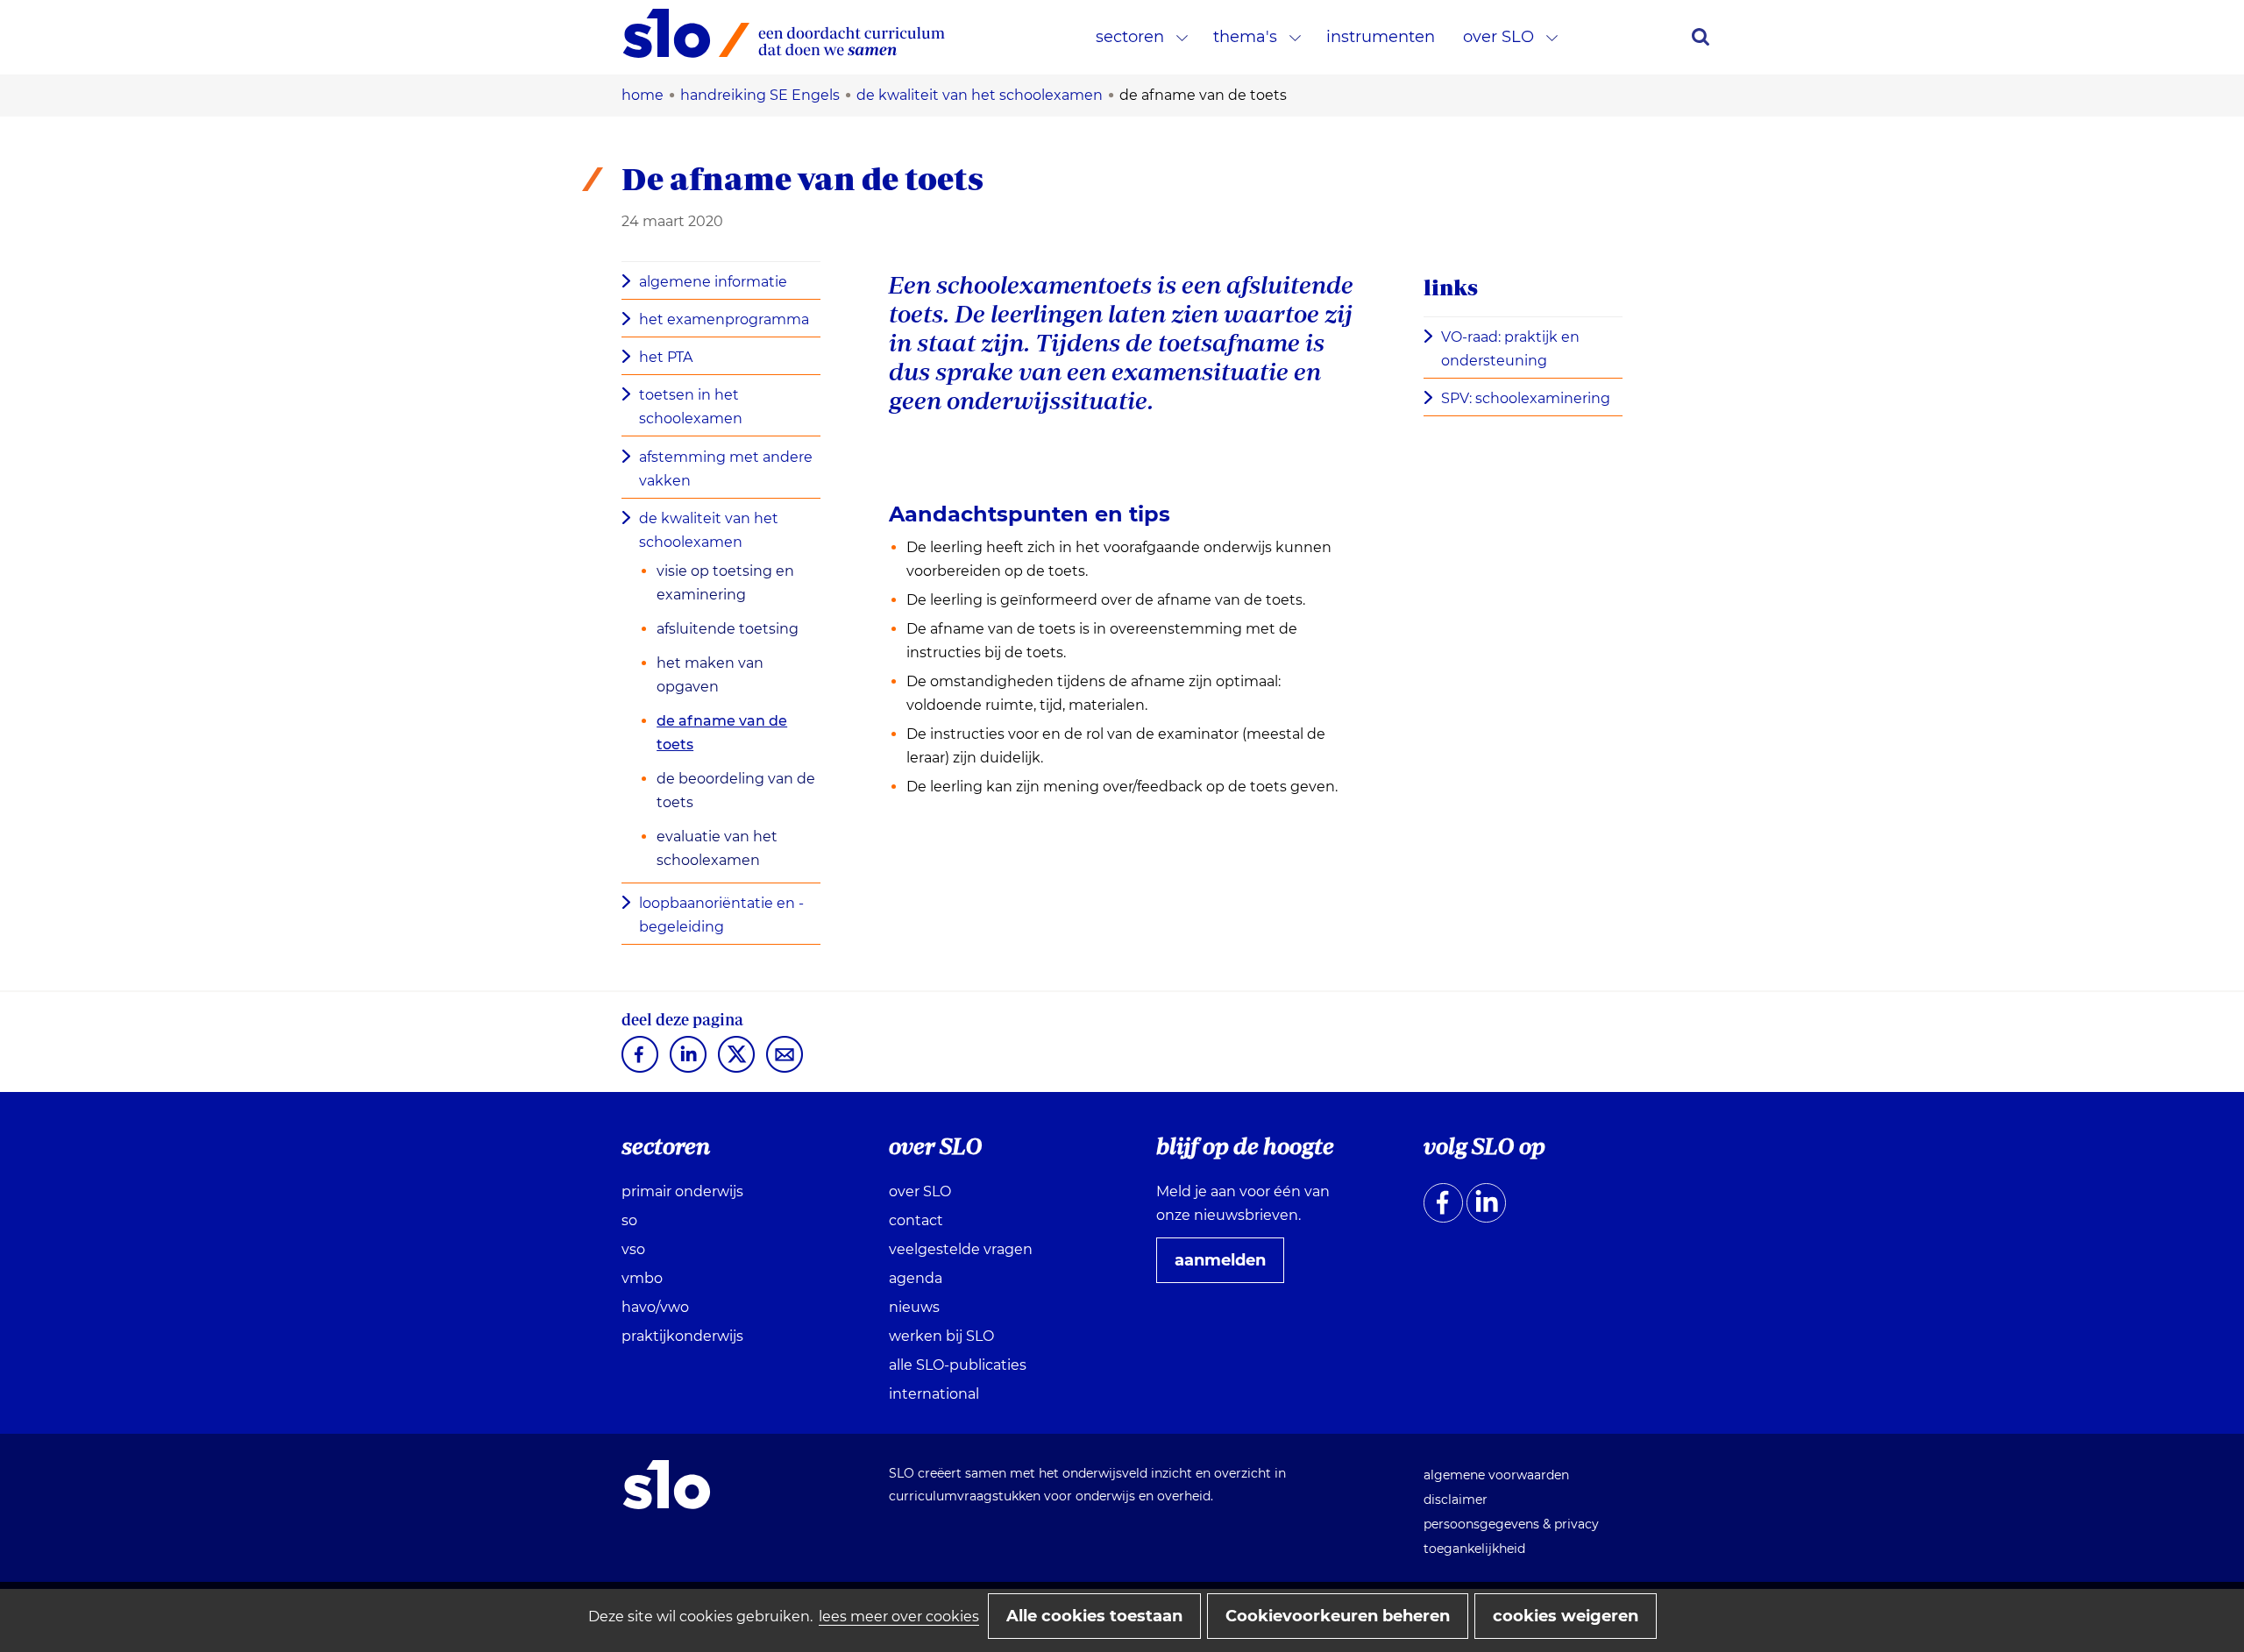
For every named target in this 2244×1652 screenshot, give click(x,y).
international (934, 1394)
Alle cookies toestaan (1094, 1616)
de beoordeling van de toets (736, 791)
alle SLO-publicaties (958, 1365)
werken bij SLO (941, 1336)
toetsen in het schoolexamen (691, 407)
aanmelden (1227, 1266)
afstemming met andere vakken (726, 469)
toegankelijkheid (1474, 1549)
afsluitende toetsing (728, 629)
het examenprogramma (724, 319)
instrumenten (1381, 37)
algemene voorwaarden (1496, 1475)
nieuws (914, 1307)
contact (916, 1220)
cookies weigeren (1566, 1616)
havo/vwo (655, 1307)
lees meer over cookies (899, 1617)
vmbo (642, 1278)
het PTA (666, 357)
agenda (916, 1278)
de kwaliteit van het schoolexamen (709, 530)
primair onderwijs (682, 1191)
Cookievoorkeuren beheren (1338, 1616)
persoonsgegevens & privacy (1511, 1524)
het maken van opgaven (710, 675)
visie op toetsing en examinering (725, 583)
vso (633, 1249)
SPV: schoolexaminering (1531, 400)
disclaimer (1456, 1500)
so (629, 1220)
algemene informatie (713, 282)
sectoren (1130, 37)
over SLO (1498, 37)
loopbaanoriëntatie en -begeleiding (721, 915)
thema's (1245, 37)
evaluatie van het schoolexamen (717, 848)
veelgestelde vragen (961, 1249)
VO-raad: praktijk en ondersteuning (1510, 351)
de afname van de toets (722, 733)
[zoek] (1701, 37)
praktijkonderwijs (682, 1336)
